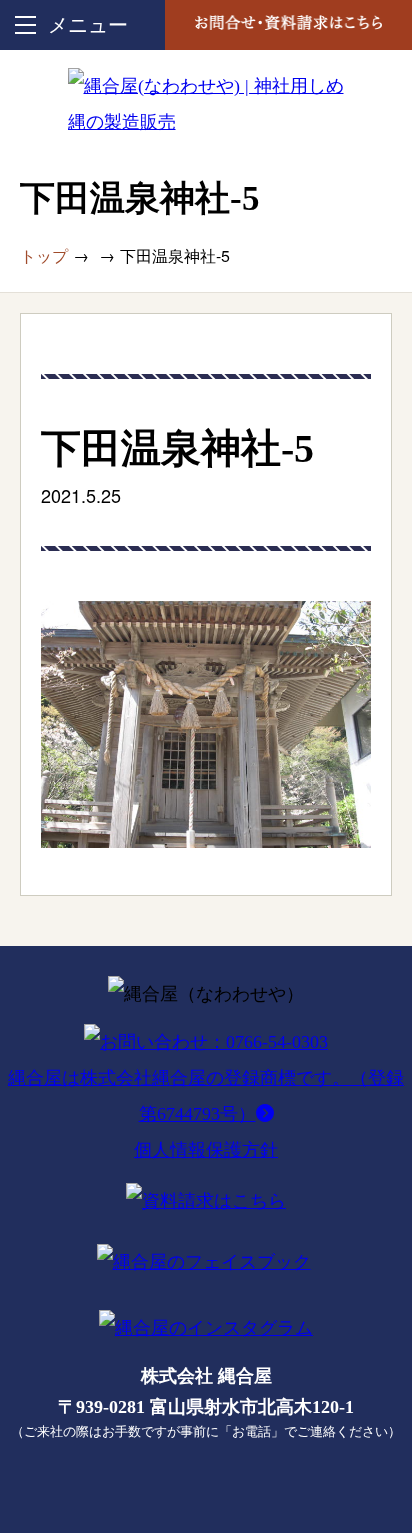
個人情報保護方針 (206, 1150)
